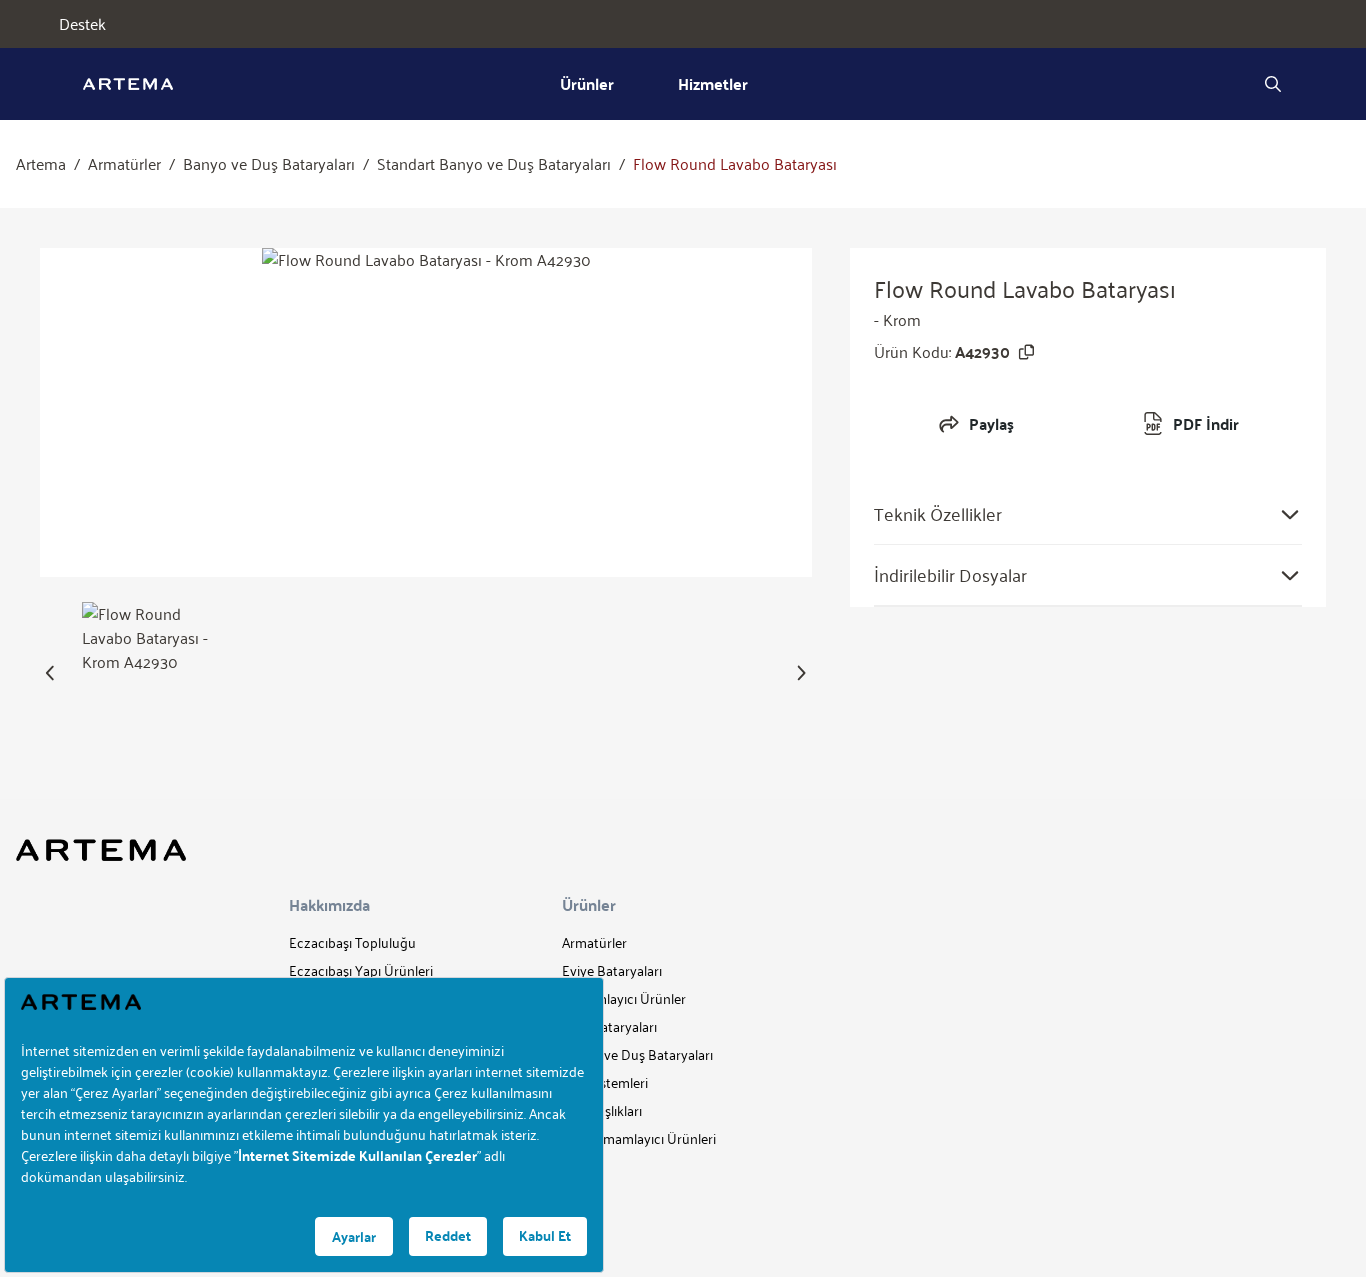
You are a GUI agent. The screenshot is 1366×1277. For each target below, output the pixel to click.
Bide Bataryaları (609, 1026)
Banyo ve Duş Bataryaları (269, 164)
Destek (82, 24)
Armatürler (124, 164)
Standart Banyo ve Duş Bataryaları (494, 164)
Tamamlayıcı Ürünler (624, 998)
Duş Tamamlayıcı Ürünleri (639, 1138)
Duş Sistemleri (605, 1082)
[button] (50, 673)
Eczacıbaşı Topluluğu (352, 942)
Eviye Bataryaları (612, 970)
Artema (41, 164)
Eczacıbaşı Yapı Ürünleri (361, 970)
